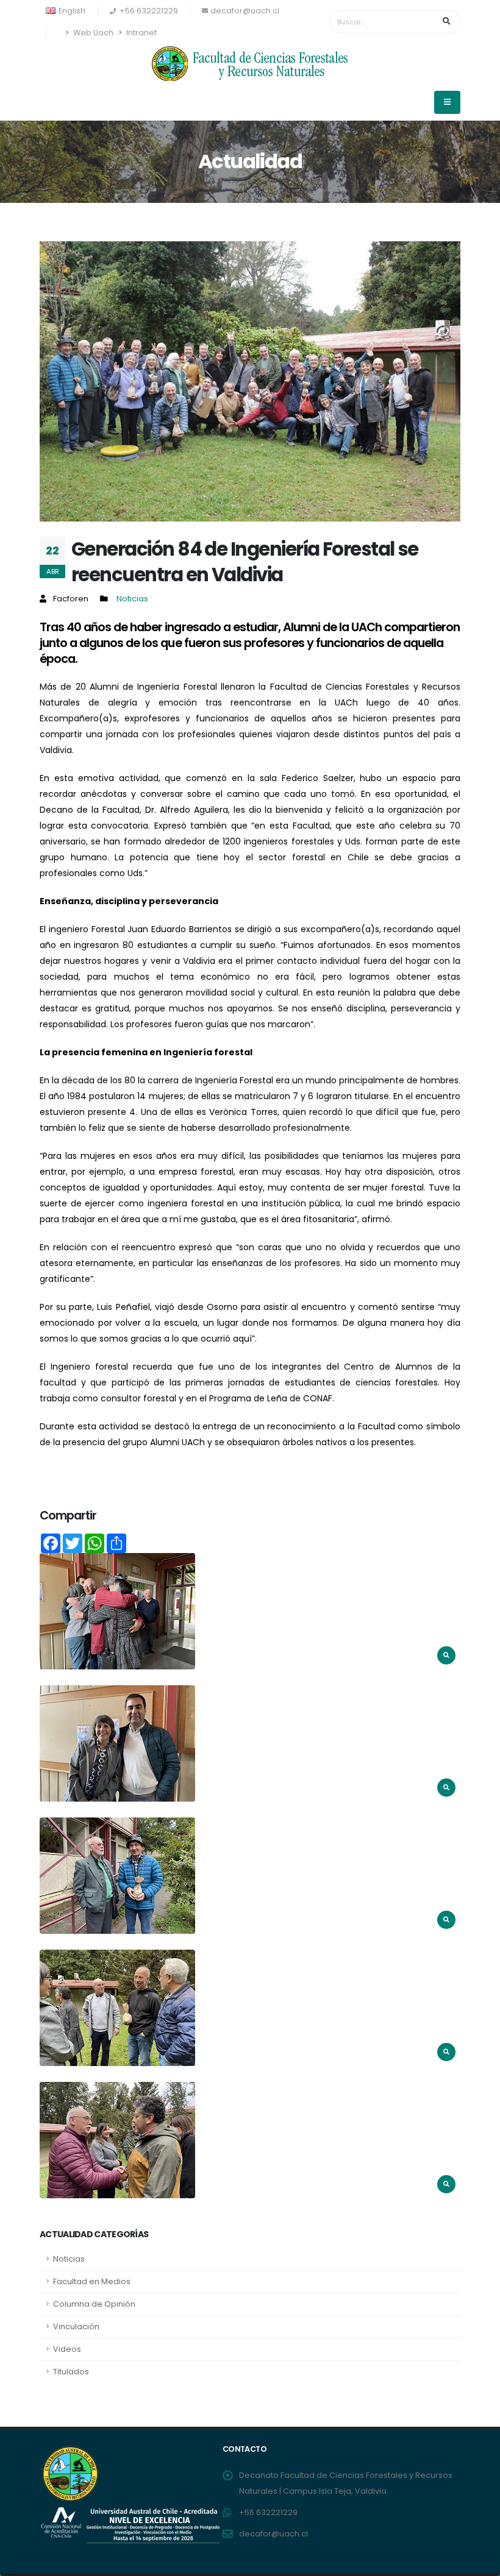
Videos (67, 2349)
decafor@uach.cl (245, 11)
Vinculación (76, 2327)
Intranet (141, 33)
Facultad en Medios (92, 2281)
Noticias (132, 599)
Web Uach (92, 33)
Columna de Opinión (94, 2304)
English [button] (71, 11)
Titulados (71, 2372)
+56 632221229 (268, 2512)
